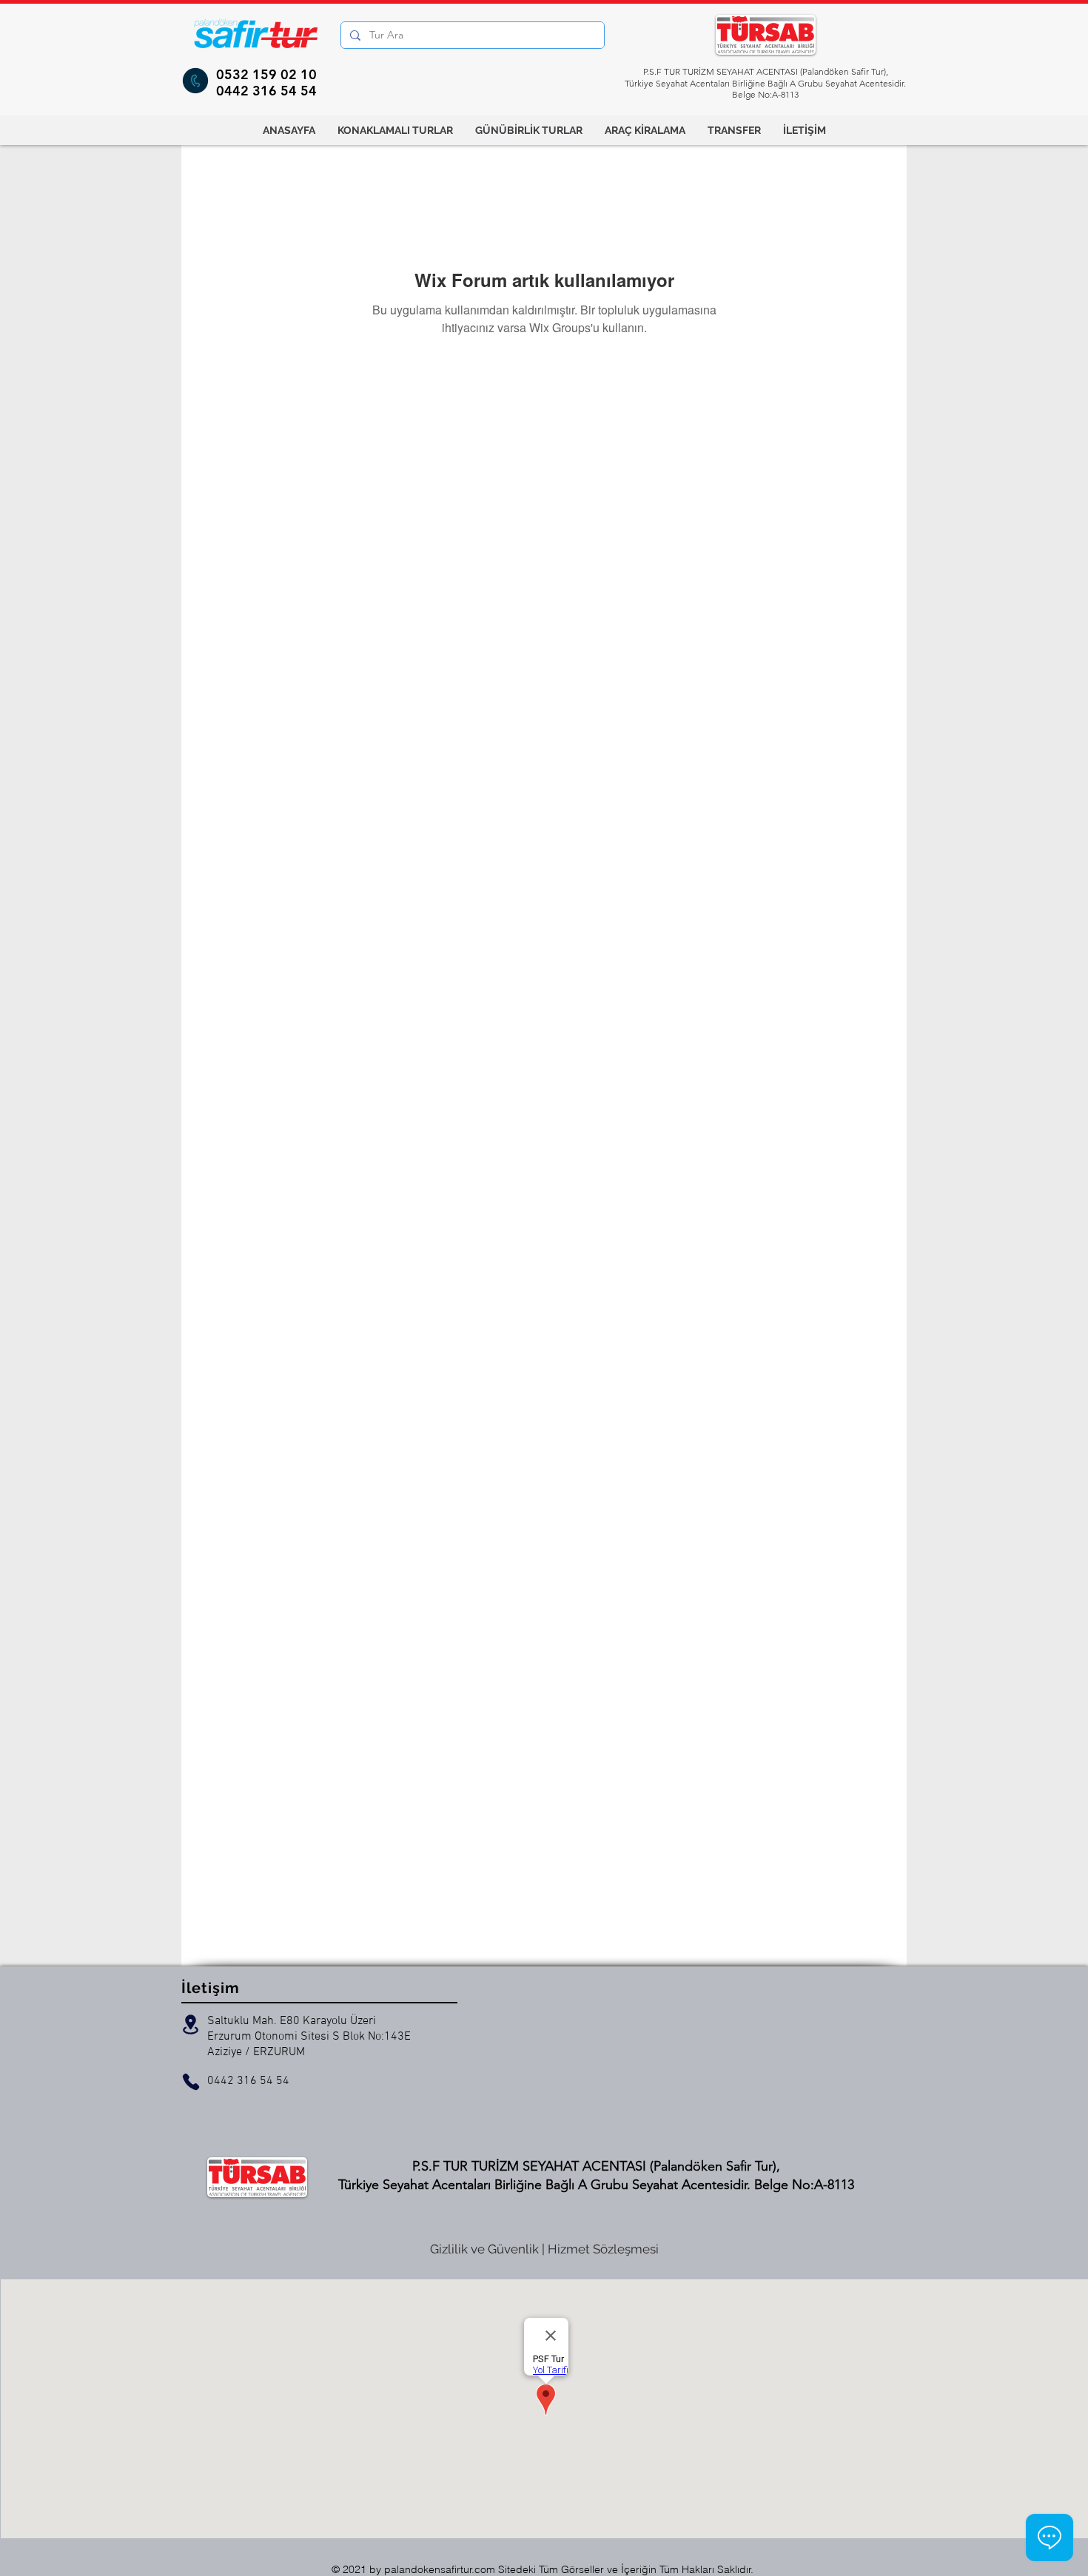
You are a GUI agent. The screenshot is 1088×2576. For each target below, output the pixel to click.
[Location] (190, 2024)
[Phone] (191, 2082)
